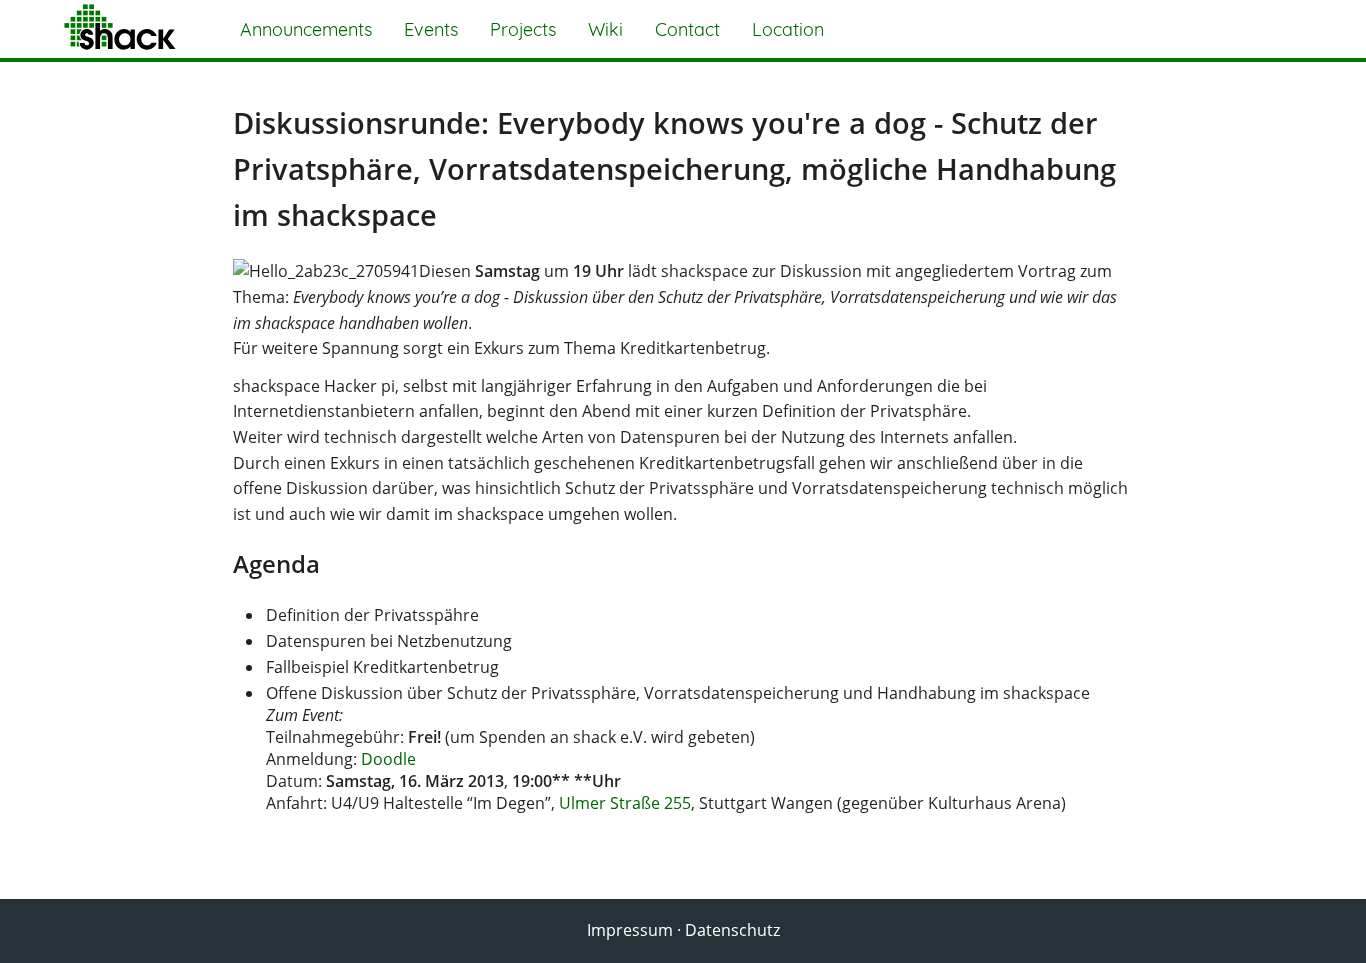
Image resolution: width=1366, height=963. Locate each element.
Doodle (388, 759)
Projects (523, 29)
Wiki (605, 29)
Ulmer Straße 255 (625, 803)
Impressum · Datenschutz (683, 930)
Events (431, 29)
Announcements (306, 29)
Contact (687, 29)
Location (788, 29)
